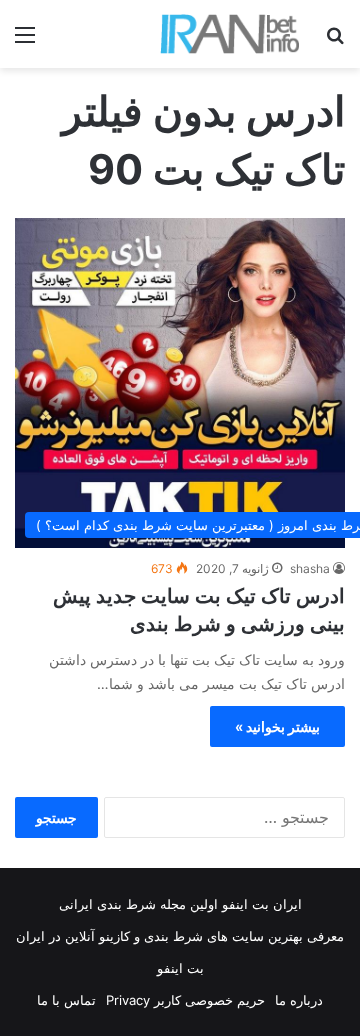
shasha (310, 568)
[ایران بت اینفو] (230, 34)
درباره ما (299, 1000)
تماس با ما (66, 1000)
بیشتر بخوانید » (277, 726)
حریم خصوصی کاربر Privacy (185, 1000)
